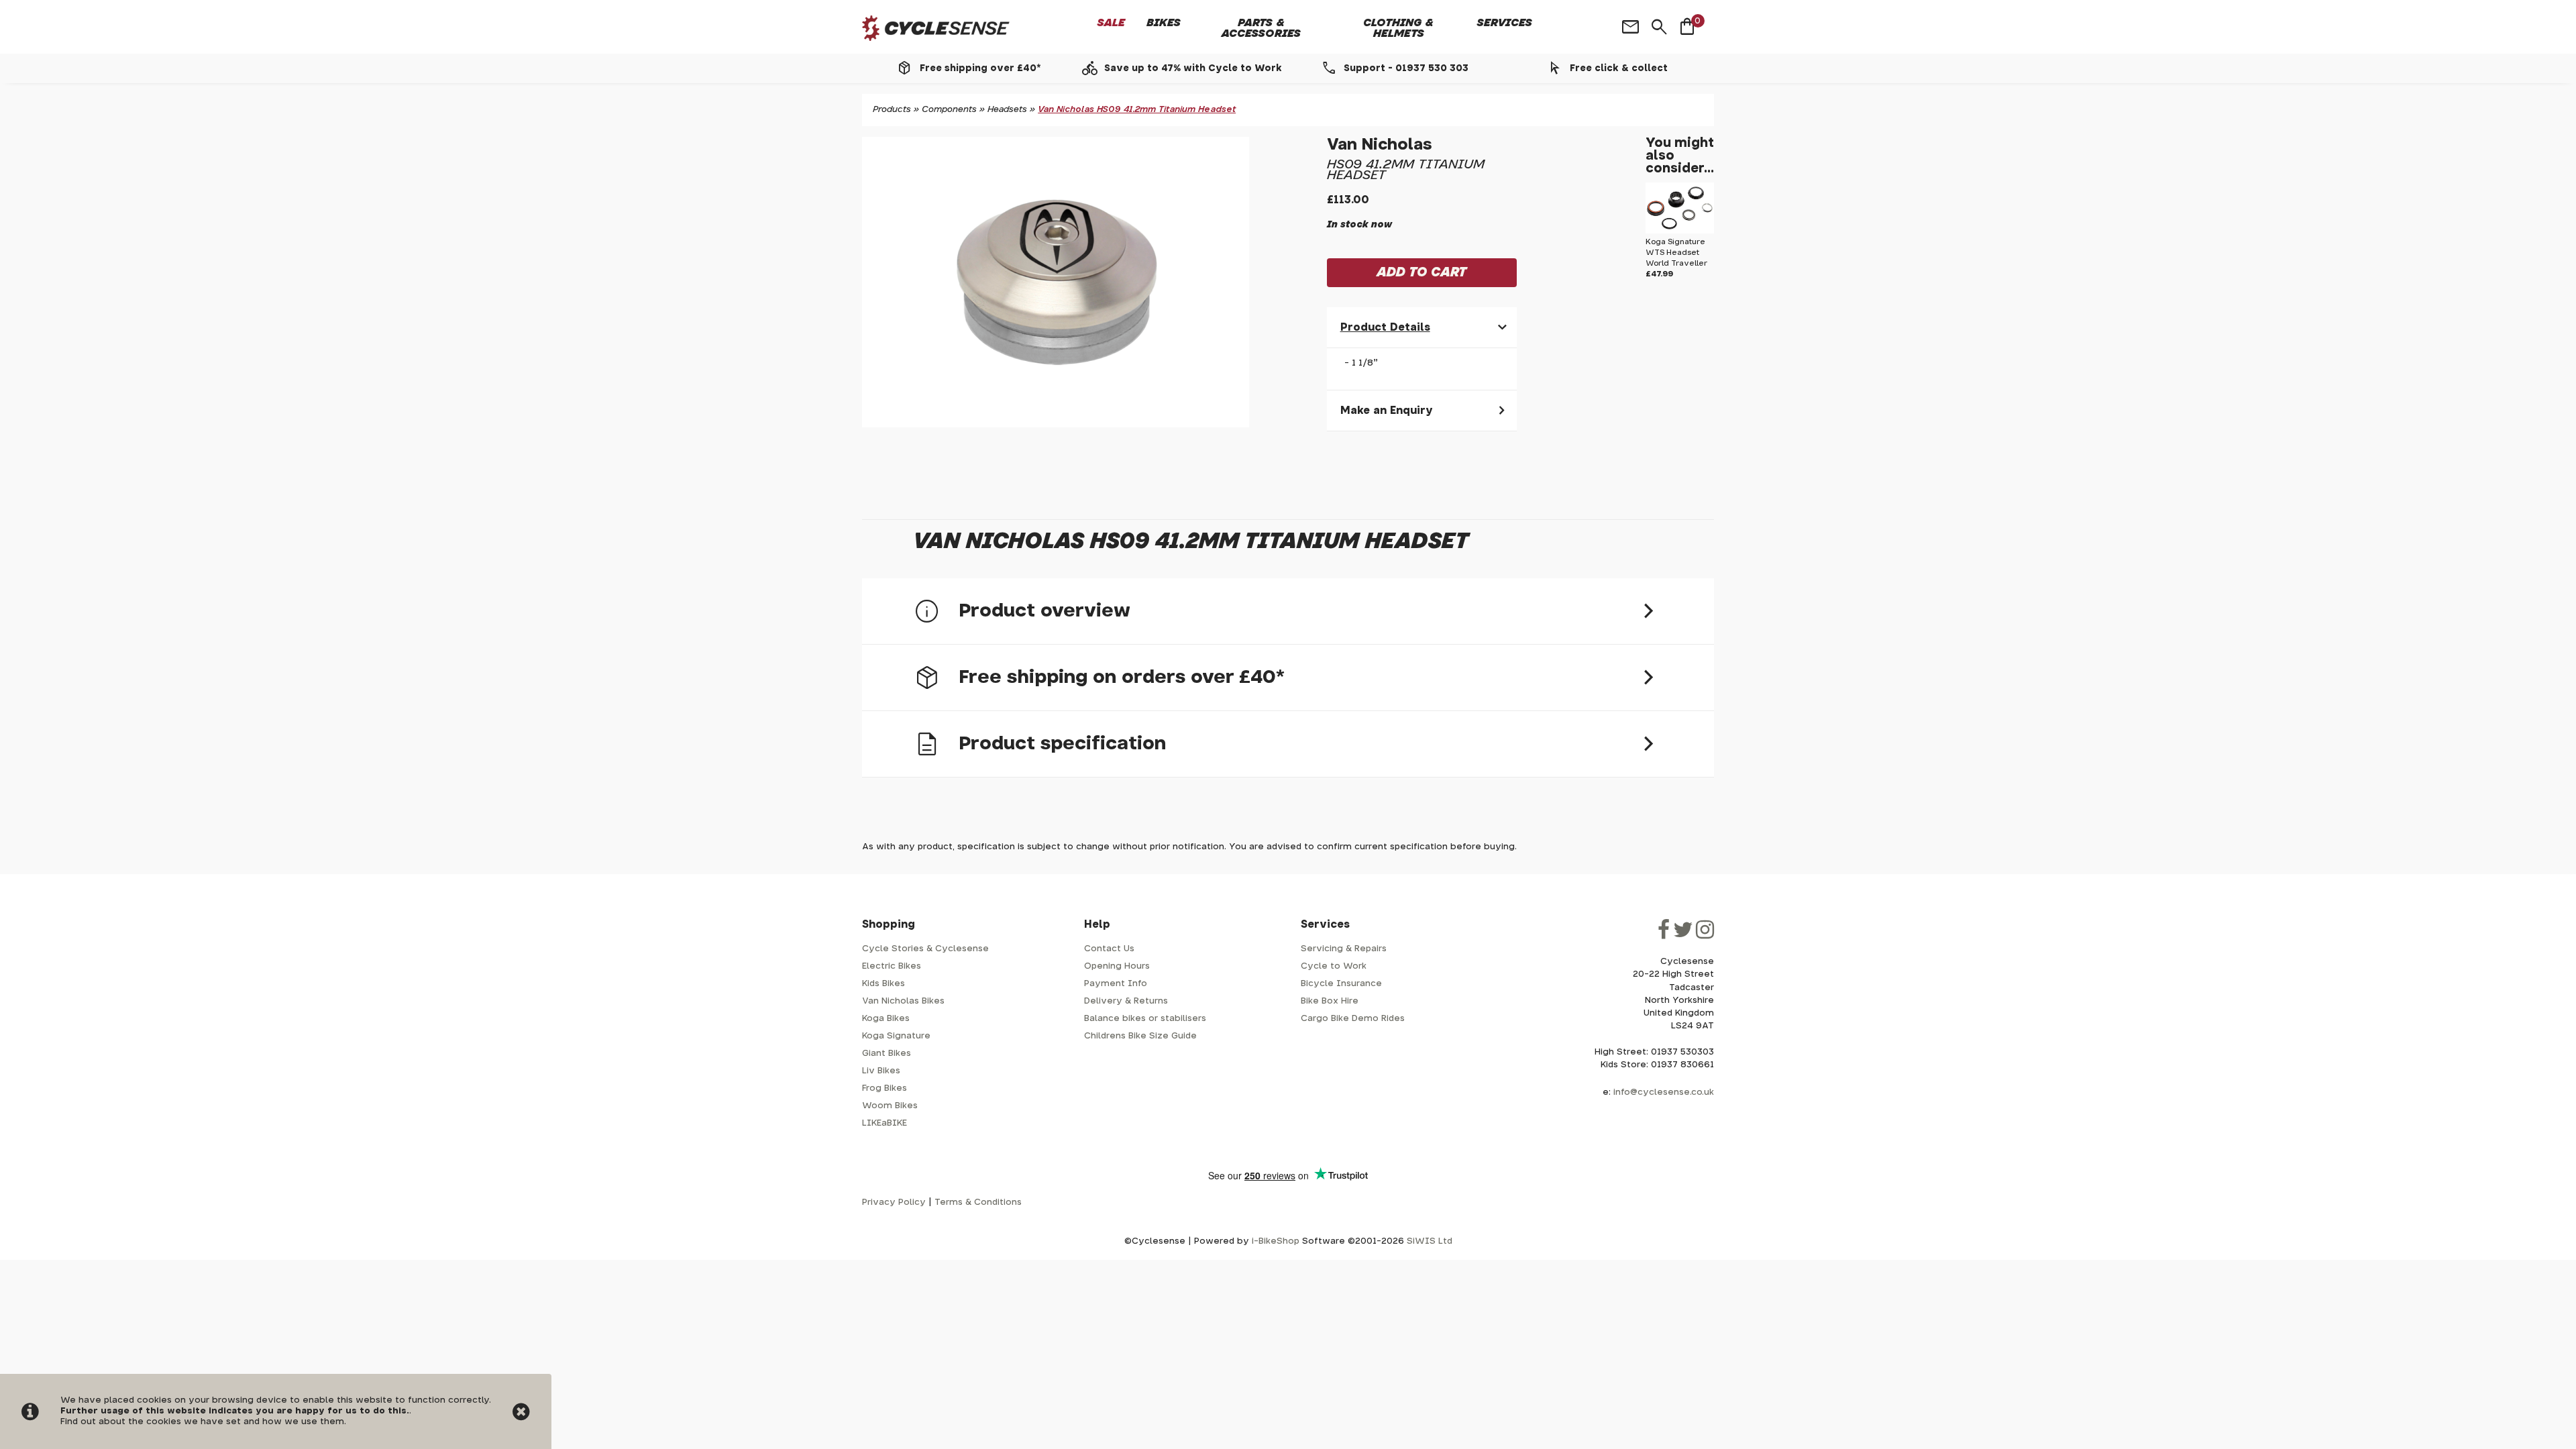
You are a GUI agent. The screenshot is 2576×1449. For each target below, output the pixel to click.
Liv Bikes (881, 1071)
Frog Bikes (884, 1088)
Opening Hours (1117, 966)
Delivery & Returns (1126, 1001)
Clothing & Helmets (1398, 28)
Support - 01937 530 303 (1406, 68)
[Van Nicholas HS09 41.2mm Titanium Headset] (1056, 282)
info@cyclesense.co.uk (1664, 1092)
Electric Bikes (892, 966)
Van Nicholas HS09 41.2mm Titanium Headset (1137, 110)
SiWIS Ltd (1430, 1241)
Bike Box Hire (1330, 1001)
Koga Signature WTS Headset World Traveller (1676, 253)
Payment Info (1116, 984)
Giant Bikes (887, 1054)
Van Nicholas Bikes (903, 1001)
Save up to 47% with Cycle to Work (1193, 68)
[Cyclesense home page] (936, 29)
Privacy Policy (894, 1202)
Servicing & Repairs (1344, 949)
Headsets (1007, 110)
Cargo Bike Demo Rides (1353, 1019)
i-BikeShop (1276, 1241)
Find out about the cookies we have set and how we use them (202, 1422)
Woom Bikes (890, 1106)
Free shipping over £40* (980, 68)
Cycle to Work (1334, 966)
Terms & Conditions (978, 1202)
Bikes (1164, 23)
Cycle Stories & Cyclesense (925, 949)
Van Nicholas (1380, 145)
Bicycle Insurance (1341, 984)
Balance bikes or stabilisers (1145, 1019)
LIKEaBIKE (884, 1123)
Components (949, 110)
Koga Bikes (886, 1019)
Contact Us (1109, 949)
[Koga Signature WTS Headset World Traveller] (1680, 231)
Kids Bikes (883, 984)
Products (892, 110)
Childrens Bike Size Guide (1140, 1036)
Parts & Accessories (1261, 28)
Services (1505, 23)
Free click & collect (1619, 68)
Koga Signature (896, 1036)
